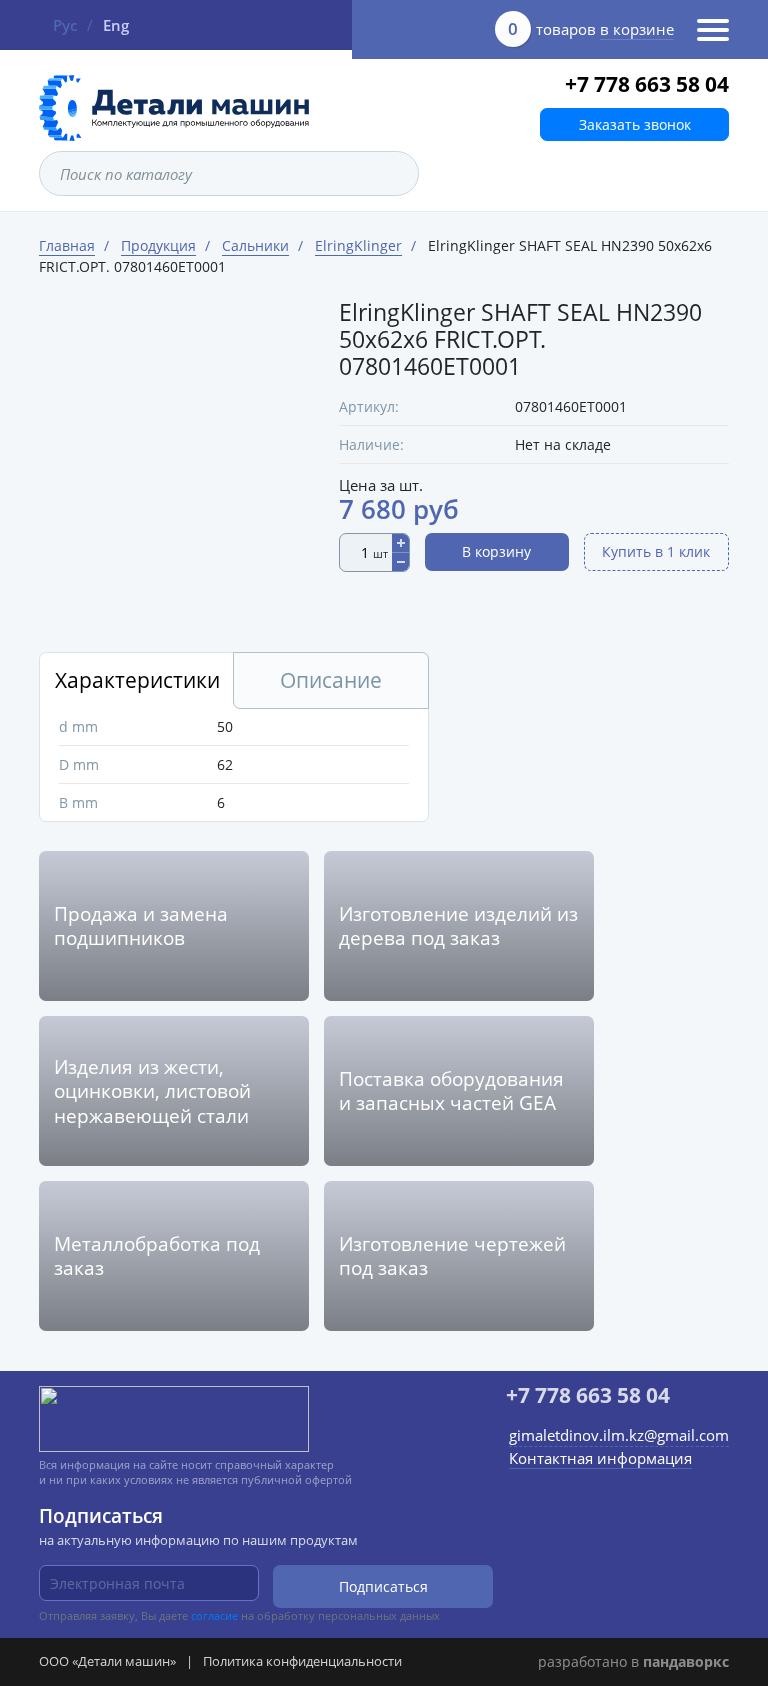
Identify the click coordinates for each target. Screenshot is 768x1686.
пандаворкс (686, 1661)
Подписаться (383, 1586)
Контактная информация (600, 1458)
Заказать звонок (635, 124)
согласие (214, 1615)
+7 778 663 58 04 (647, 84)
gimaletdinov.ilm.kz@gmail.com (619, 1435)
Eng (116, 25)
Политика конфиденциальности (302, 1661)
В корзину (496, 551)
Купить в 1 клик (656, 551)
